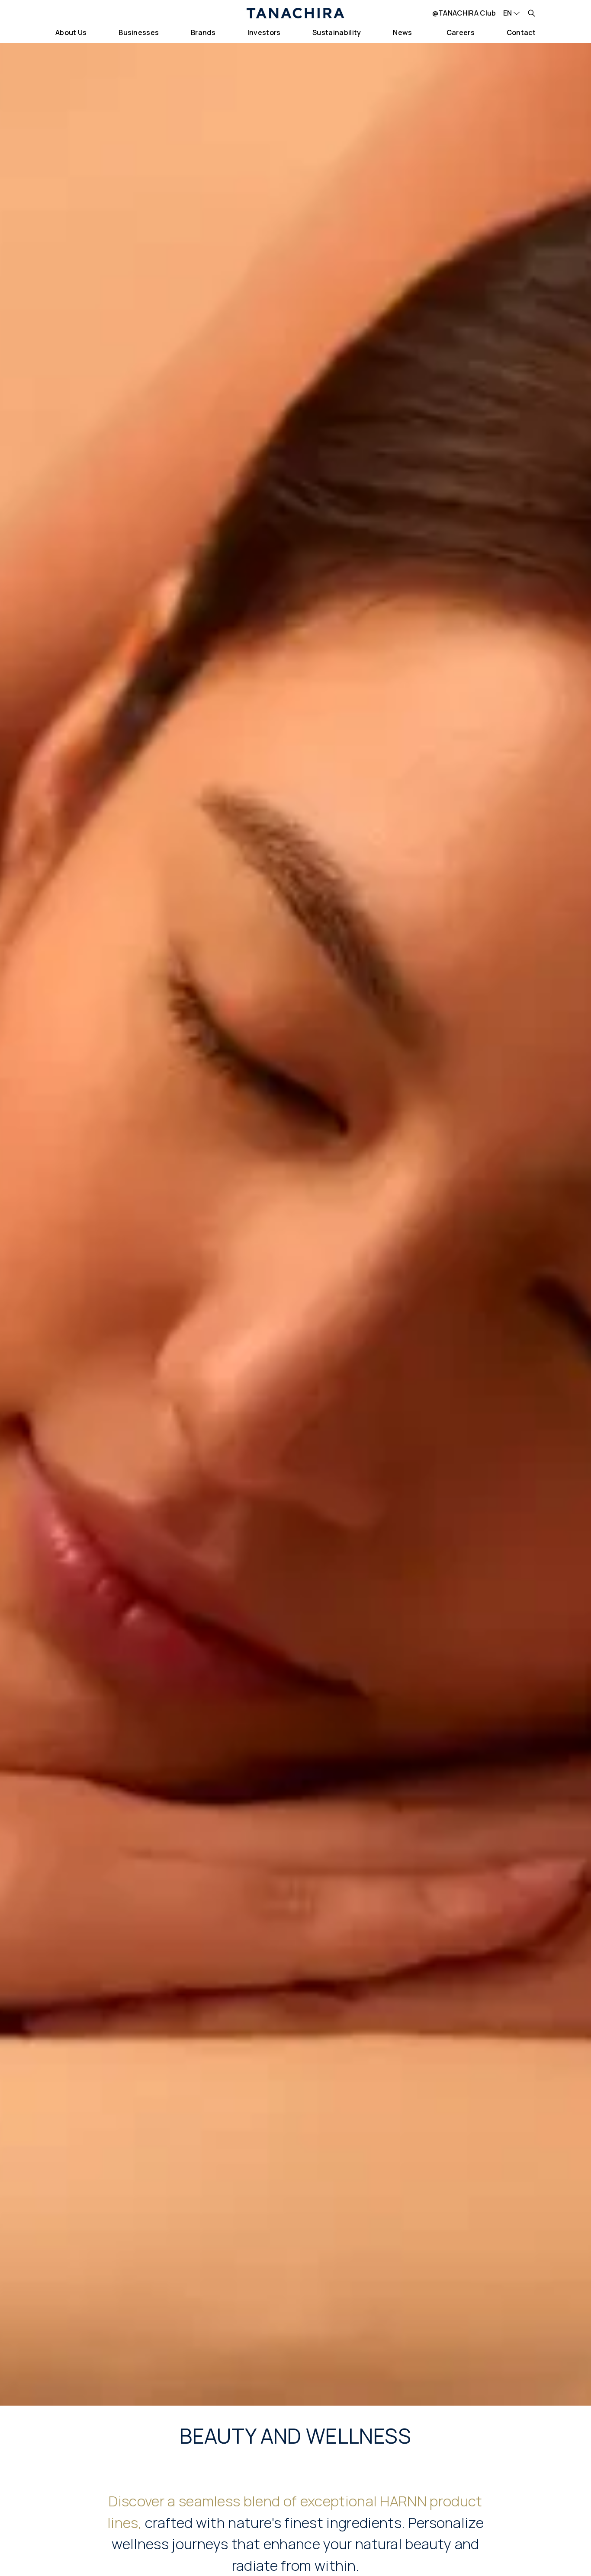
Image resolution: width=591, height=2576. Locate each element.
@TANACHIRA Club (464, 13)
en (508, 13)
